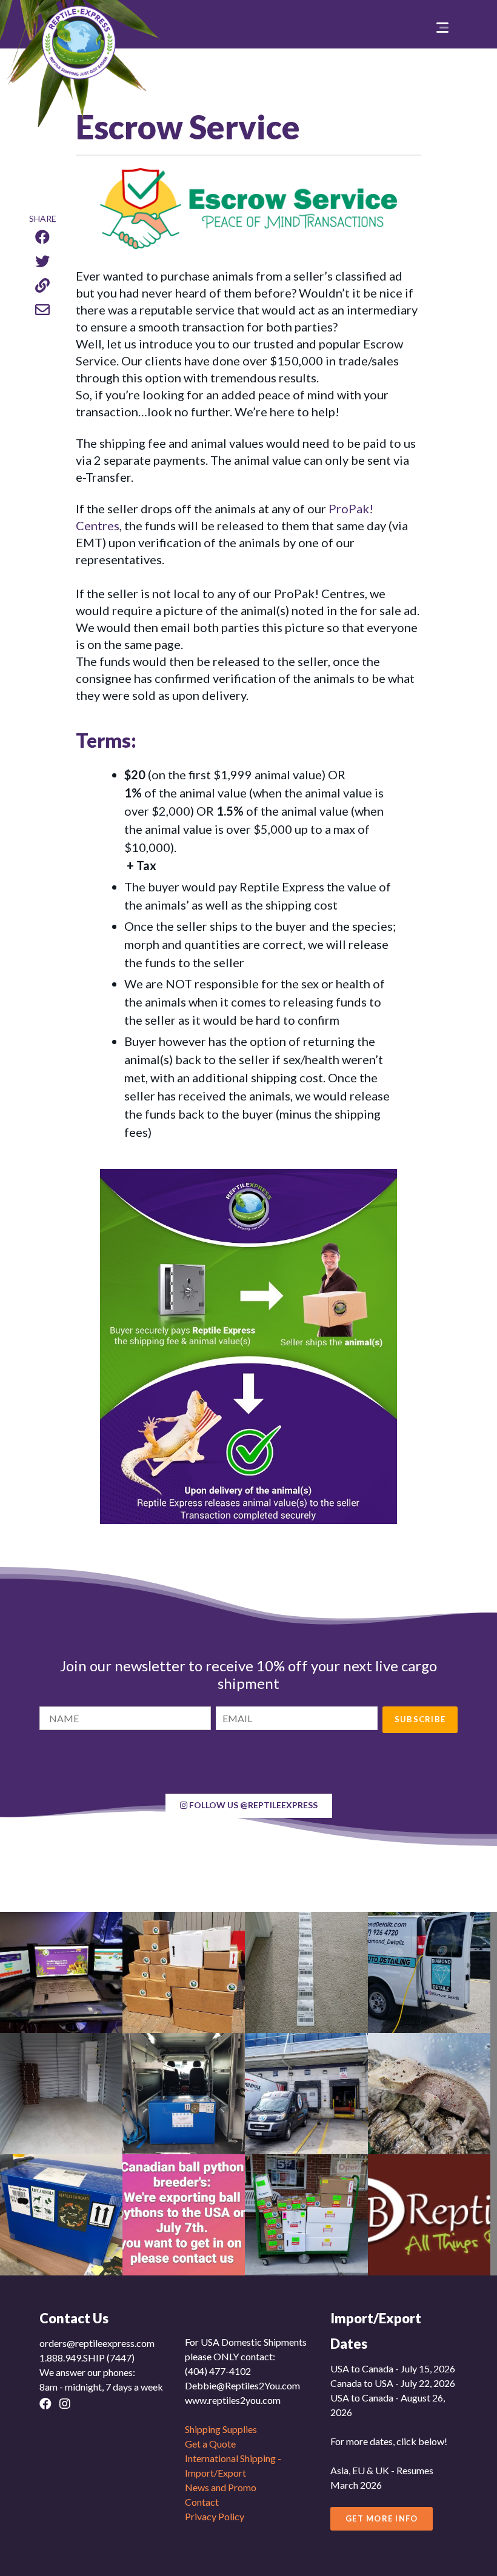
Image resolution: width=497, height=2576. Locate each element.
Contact (202, 2502)
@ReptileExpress (253, 1805)
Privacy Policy (215, 2516)
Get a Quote (210, 2444)
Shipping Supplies (221, 2429)
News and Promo (221, 2487)
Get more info (382, 2518)
